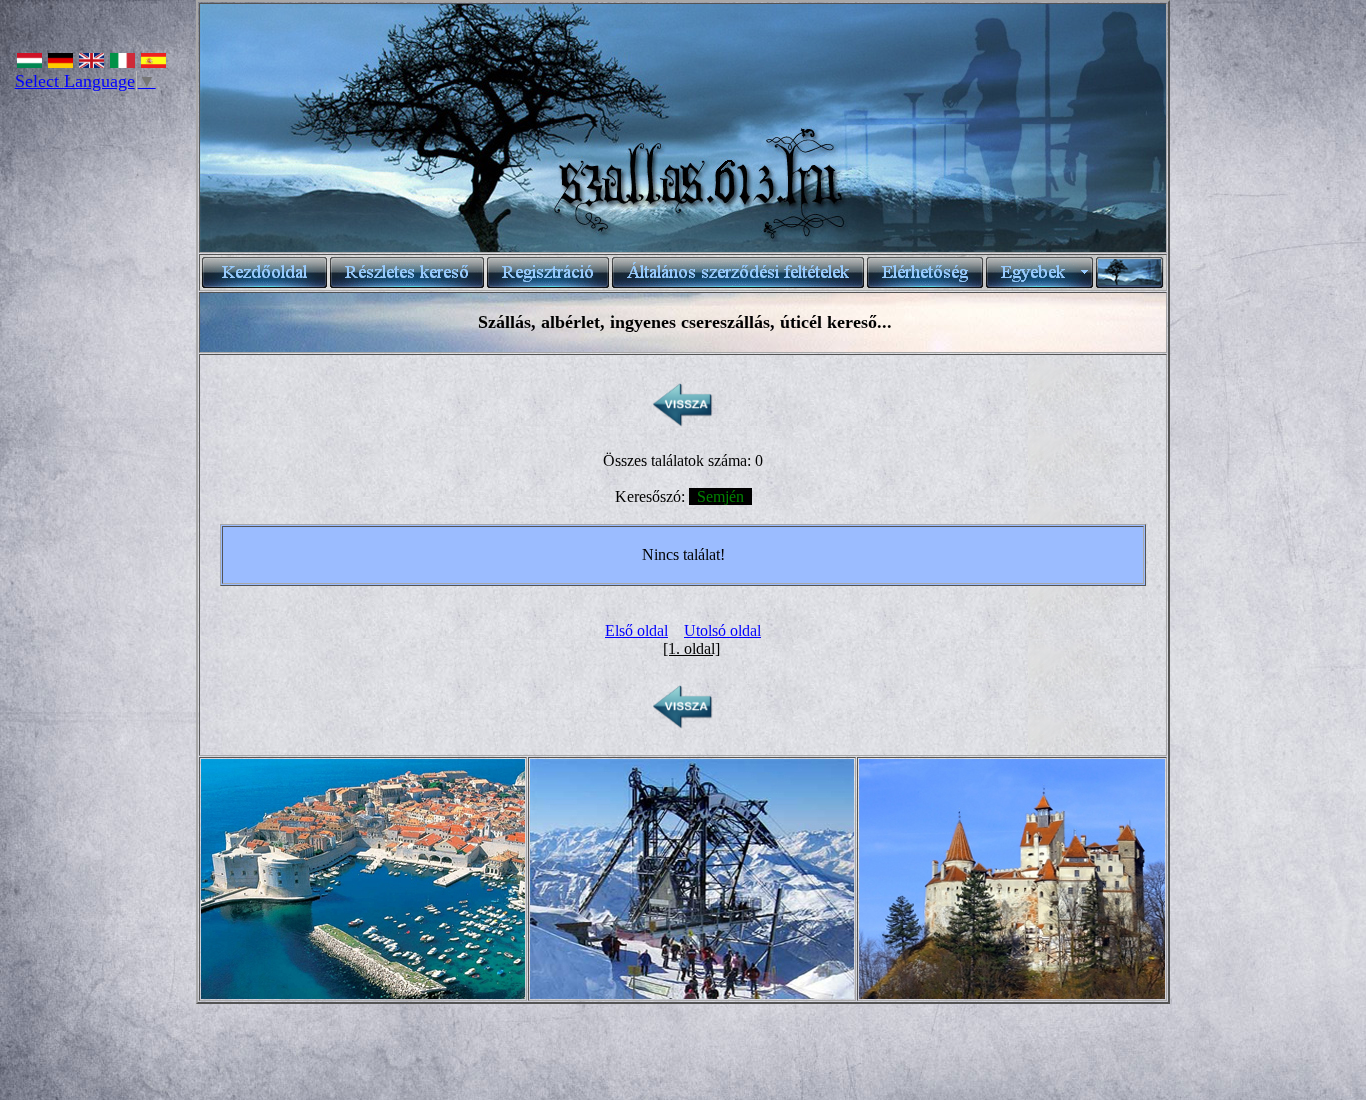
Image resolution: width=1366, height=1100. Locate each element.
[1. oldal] (691, 648)
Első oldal (636, 630)
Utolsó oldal (722, 630)
